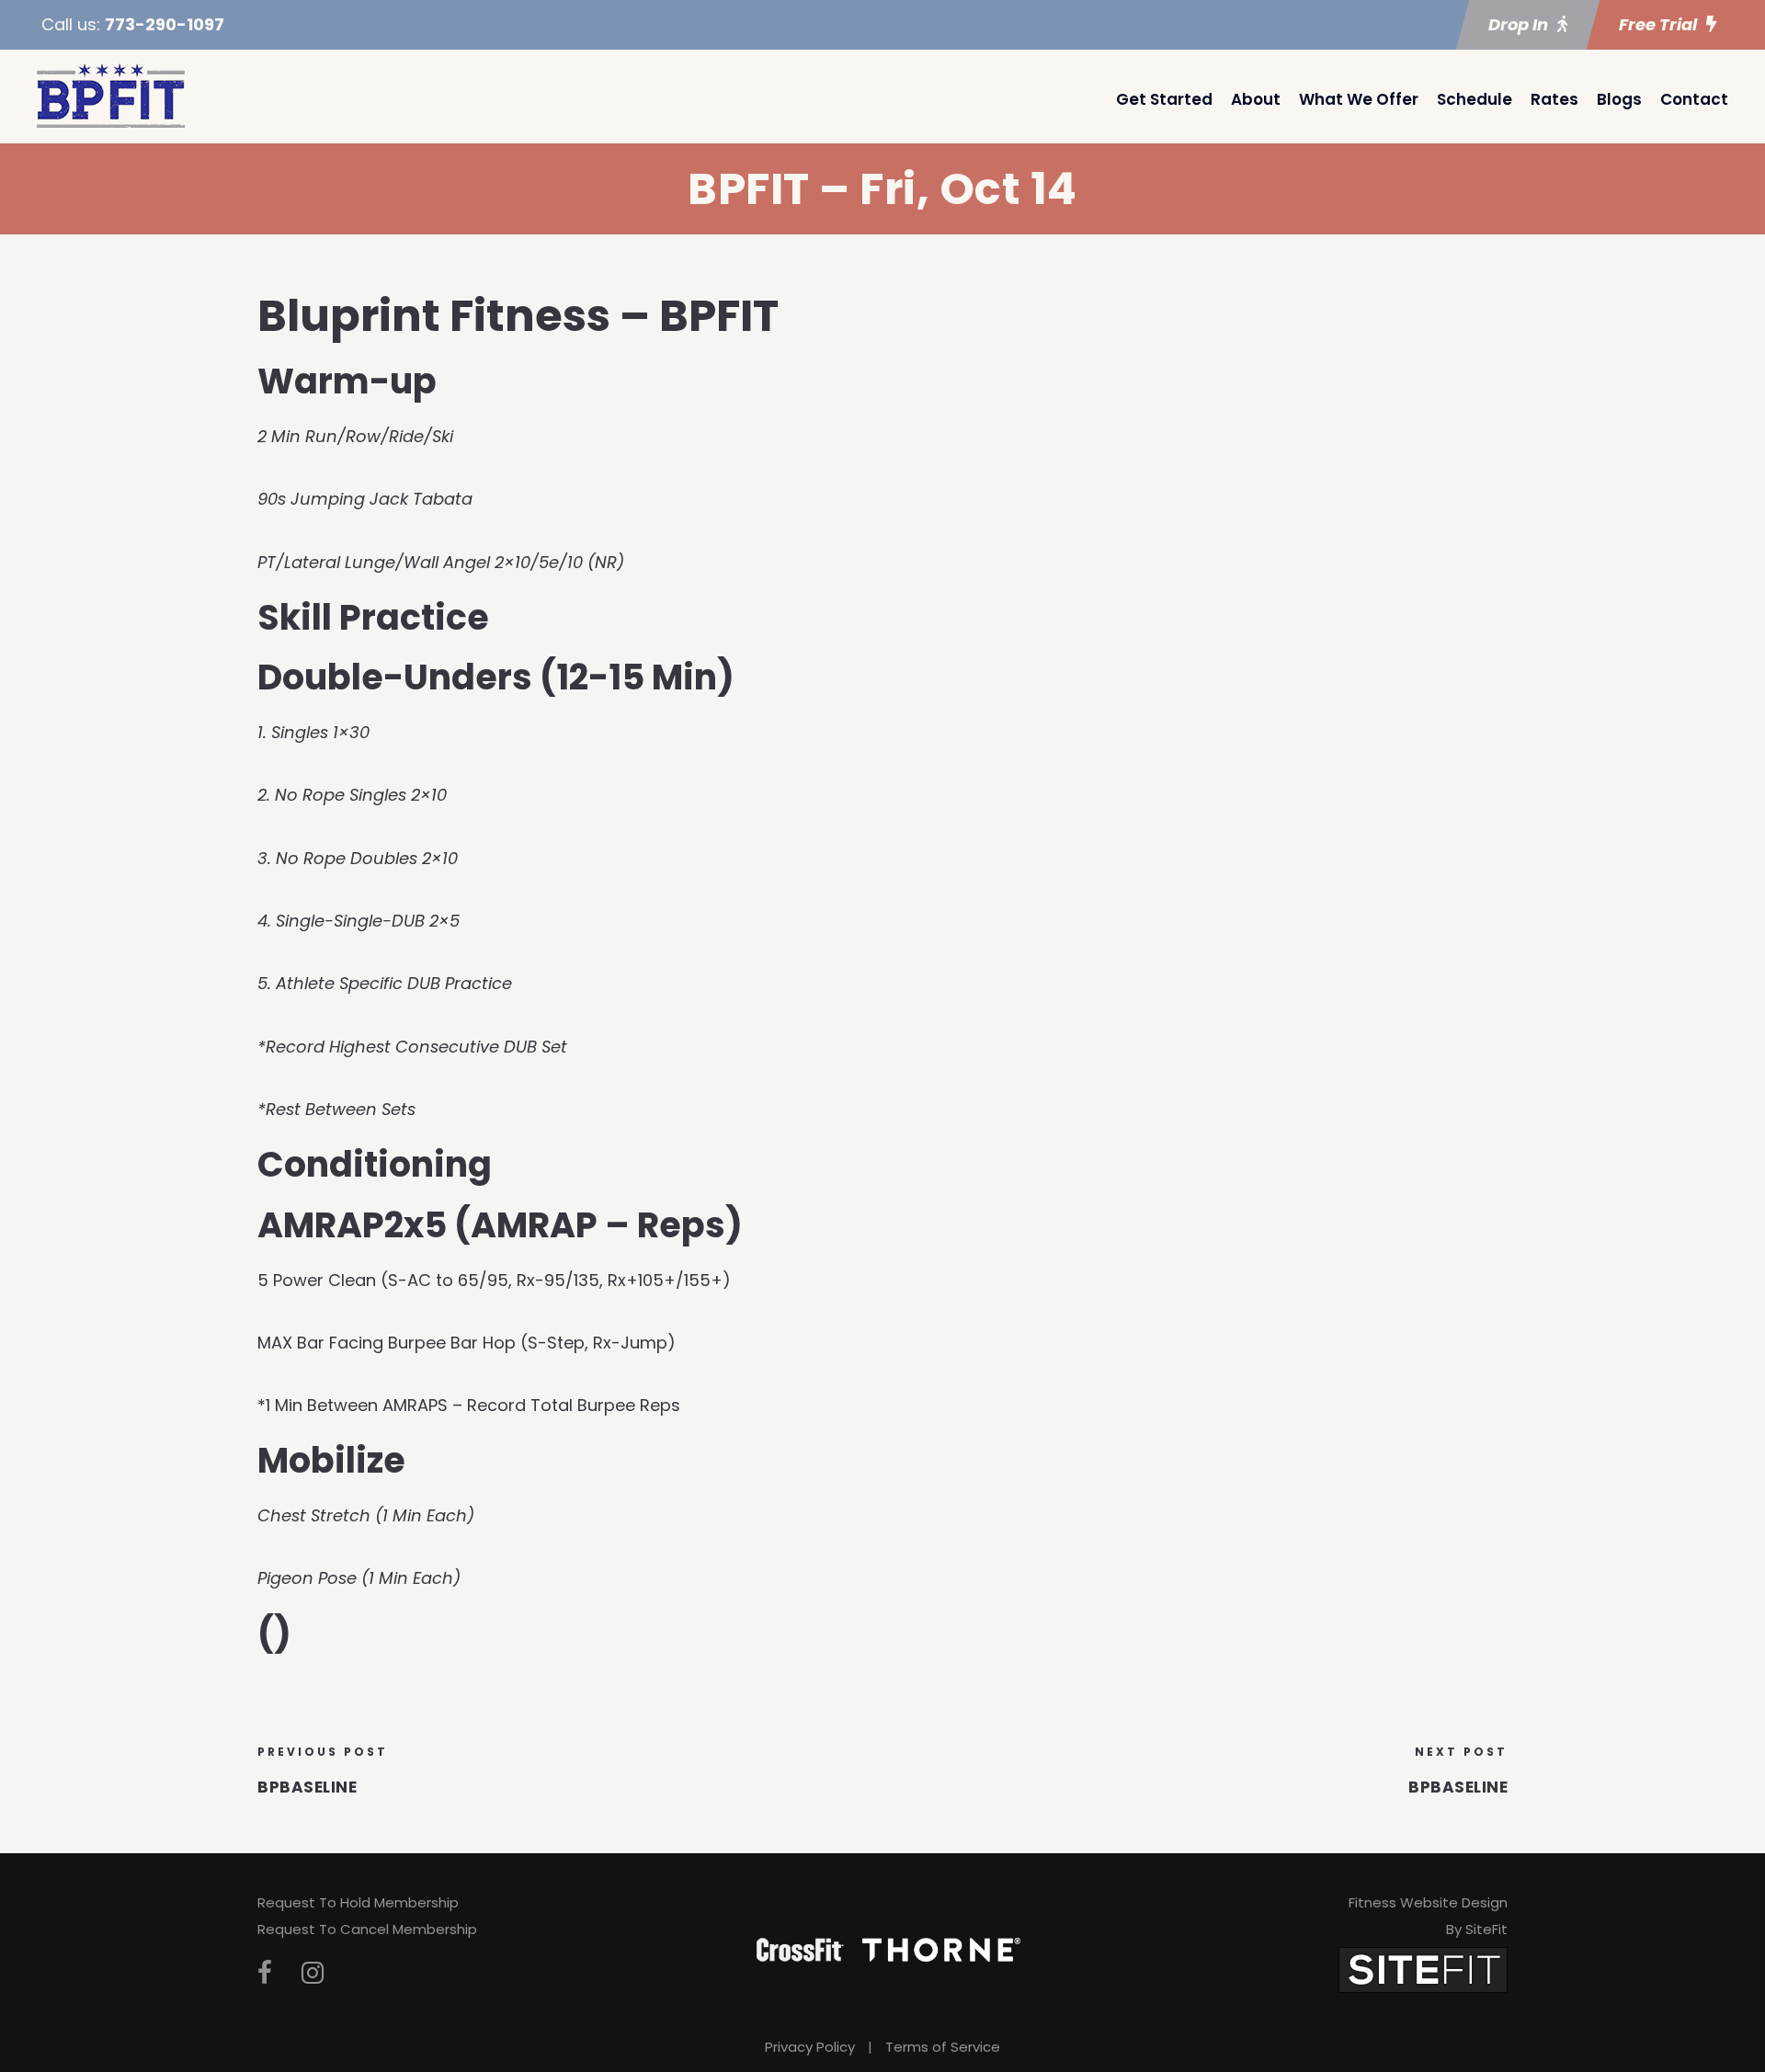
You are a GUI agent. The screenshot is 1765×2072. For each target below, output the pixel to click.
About (1256, 99)
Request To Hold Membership (358, 1902)
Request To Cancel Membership (367, 1929)
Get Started (1164, 99)
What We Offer (1359, 99)
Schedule (1475, 99)
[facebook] (265, 1973)
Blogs (1619, 99)
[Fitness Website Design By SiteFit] (1423, 1969)
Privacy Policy (810, 2047)
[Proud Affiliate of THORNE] (941, 1949)
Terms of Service (943, 2047)
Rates (1554, 99)
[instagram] (313, 1973)
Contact (1694, 99)
